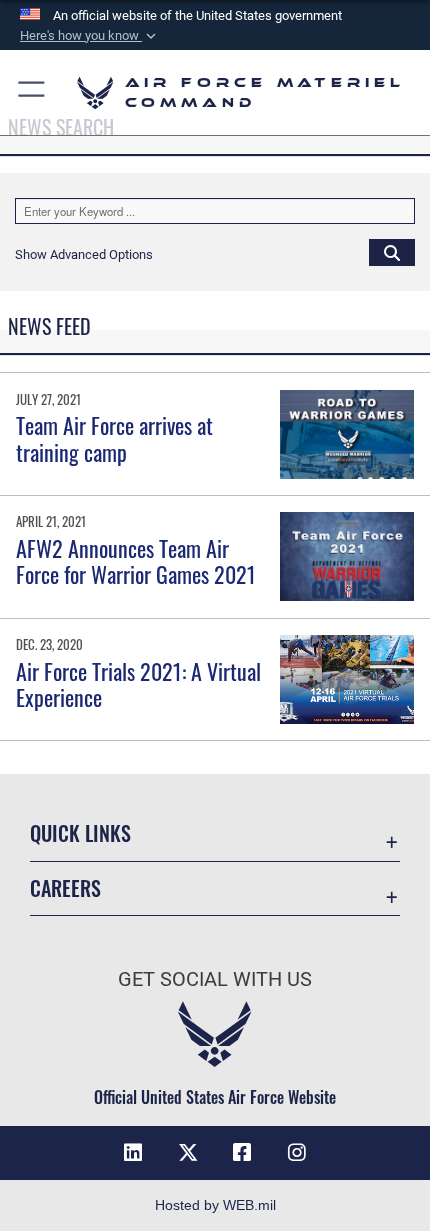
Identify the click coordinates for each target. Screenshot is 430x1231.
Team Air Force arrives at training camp (114, 438)
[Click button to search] (392, 252)
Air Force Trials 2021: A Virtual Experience (138, 684)
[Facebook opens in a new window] (242, 1153)
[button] (90, 36)
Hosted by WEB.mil (215, 1205)
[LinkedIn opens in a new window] (133, 1153)
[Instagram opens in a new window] (297, 1153)
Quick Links (80, 833)
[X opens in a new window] (188, 1153)
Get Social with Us (215, 979)
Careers (65, 888)
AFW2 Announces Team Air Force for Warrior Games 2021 (136, 561)
